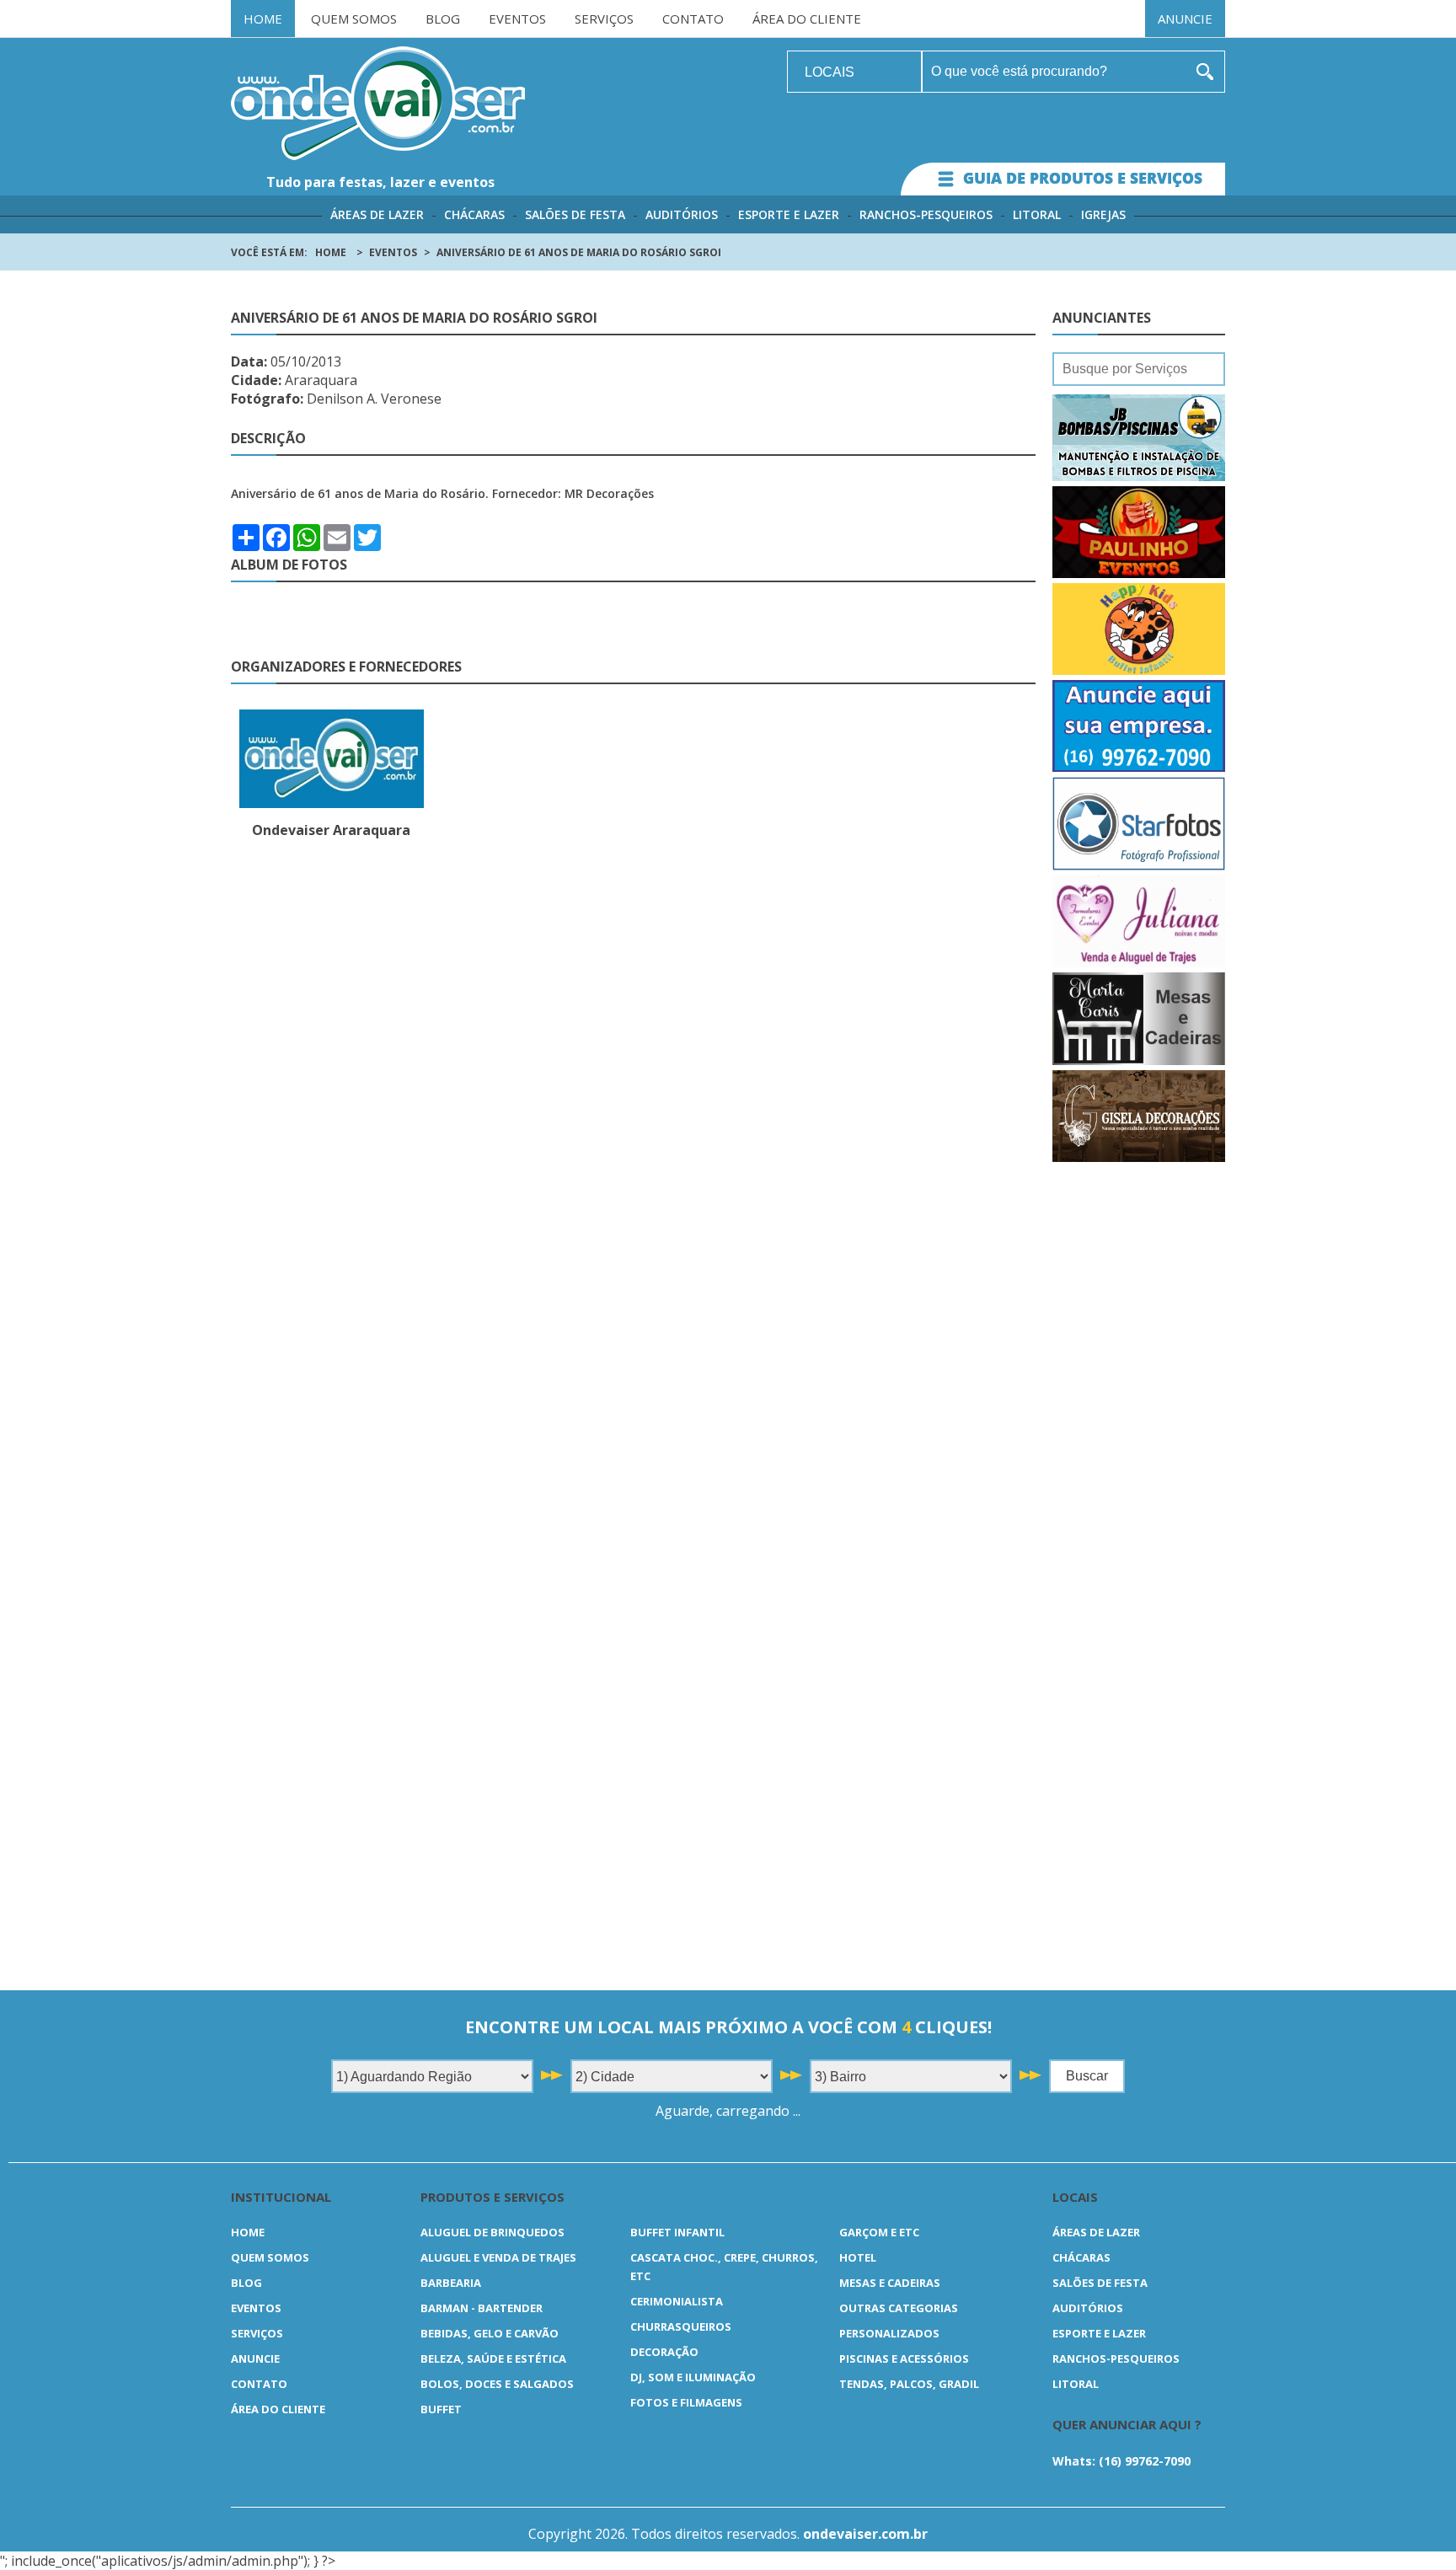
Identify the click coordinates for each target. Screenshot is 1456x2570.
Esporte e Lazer (789, 214)
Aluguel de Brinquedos (492, 2232)
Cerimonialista (677, 2301)
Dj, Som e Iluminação (693, 2377)
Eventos (517, 19)
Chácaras (474, 214)
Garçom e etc (879, 2232)
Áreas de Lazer (377, 214)
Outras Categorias (899, 2308)
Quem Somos (354, 19)
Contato (693, 19)
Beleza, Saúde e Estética (493, 2359)
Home (263, 19)
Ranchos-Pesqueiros (926, 214)
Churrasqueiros (681, 2326)
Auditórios (682, 214)
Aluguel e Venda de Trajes (498, 2257)
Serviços (604, 19)
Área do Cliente (807, 19)
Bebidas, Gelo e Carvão (490, 2333)
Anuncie (1185, 19)
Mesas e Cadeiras (890, 2283)
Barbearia (451, 2283)
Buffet (441, 2409)
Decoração (664, 2352)
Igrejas (1103, 214)
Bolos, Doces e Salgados (497, 2384)
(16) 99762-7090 (1145, 2461)
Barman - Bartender (482, 2308)
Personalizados (889, 2333)
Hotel (858, 2257)
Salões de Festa (575, 214)
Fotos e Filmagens (686, 2402)
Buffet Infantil (677, 2232)
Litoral (1037, 214)
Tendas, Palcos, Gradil (909, 2384)
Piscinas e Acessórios (904, 2359)
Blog (443, 19)
